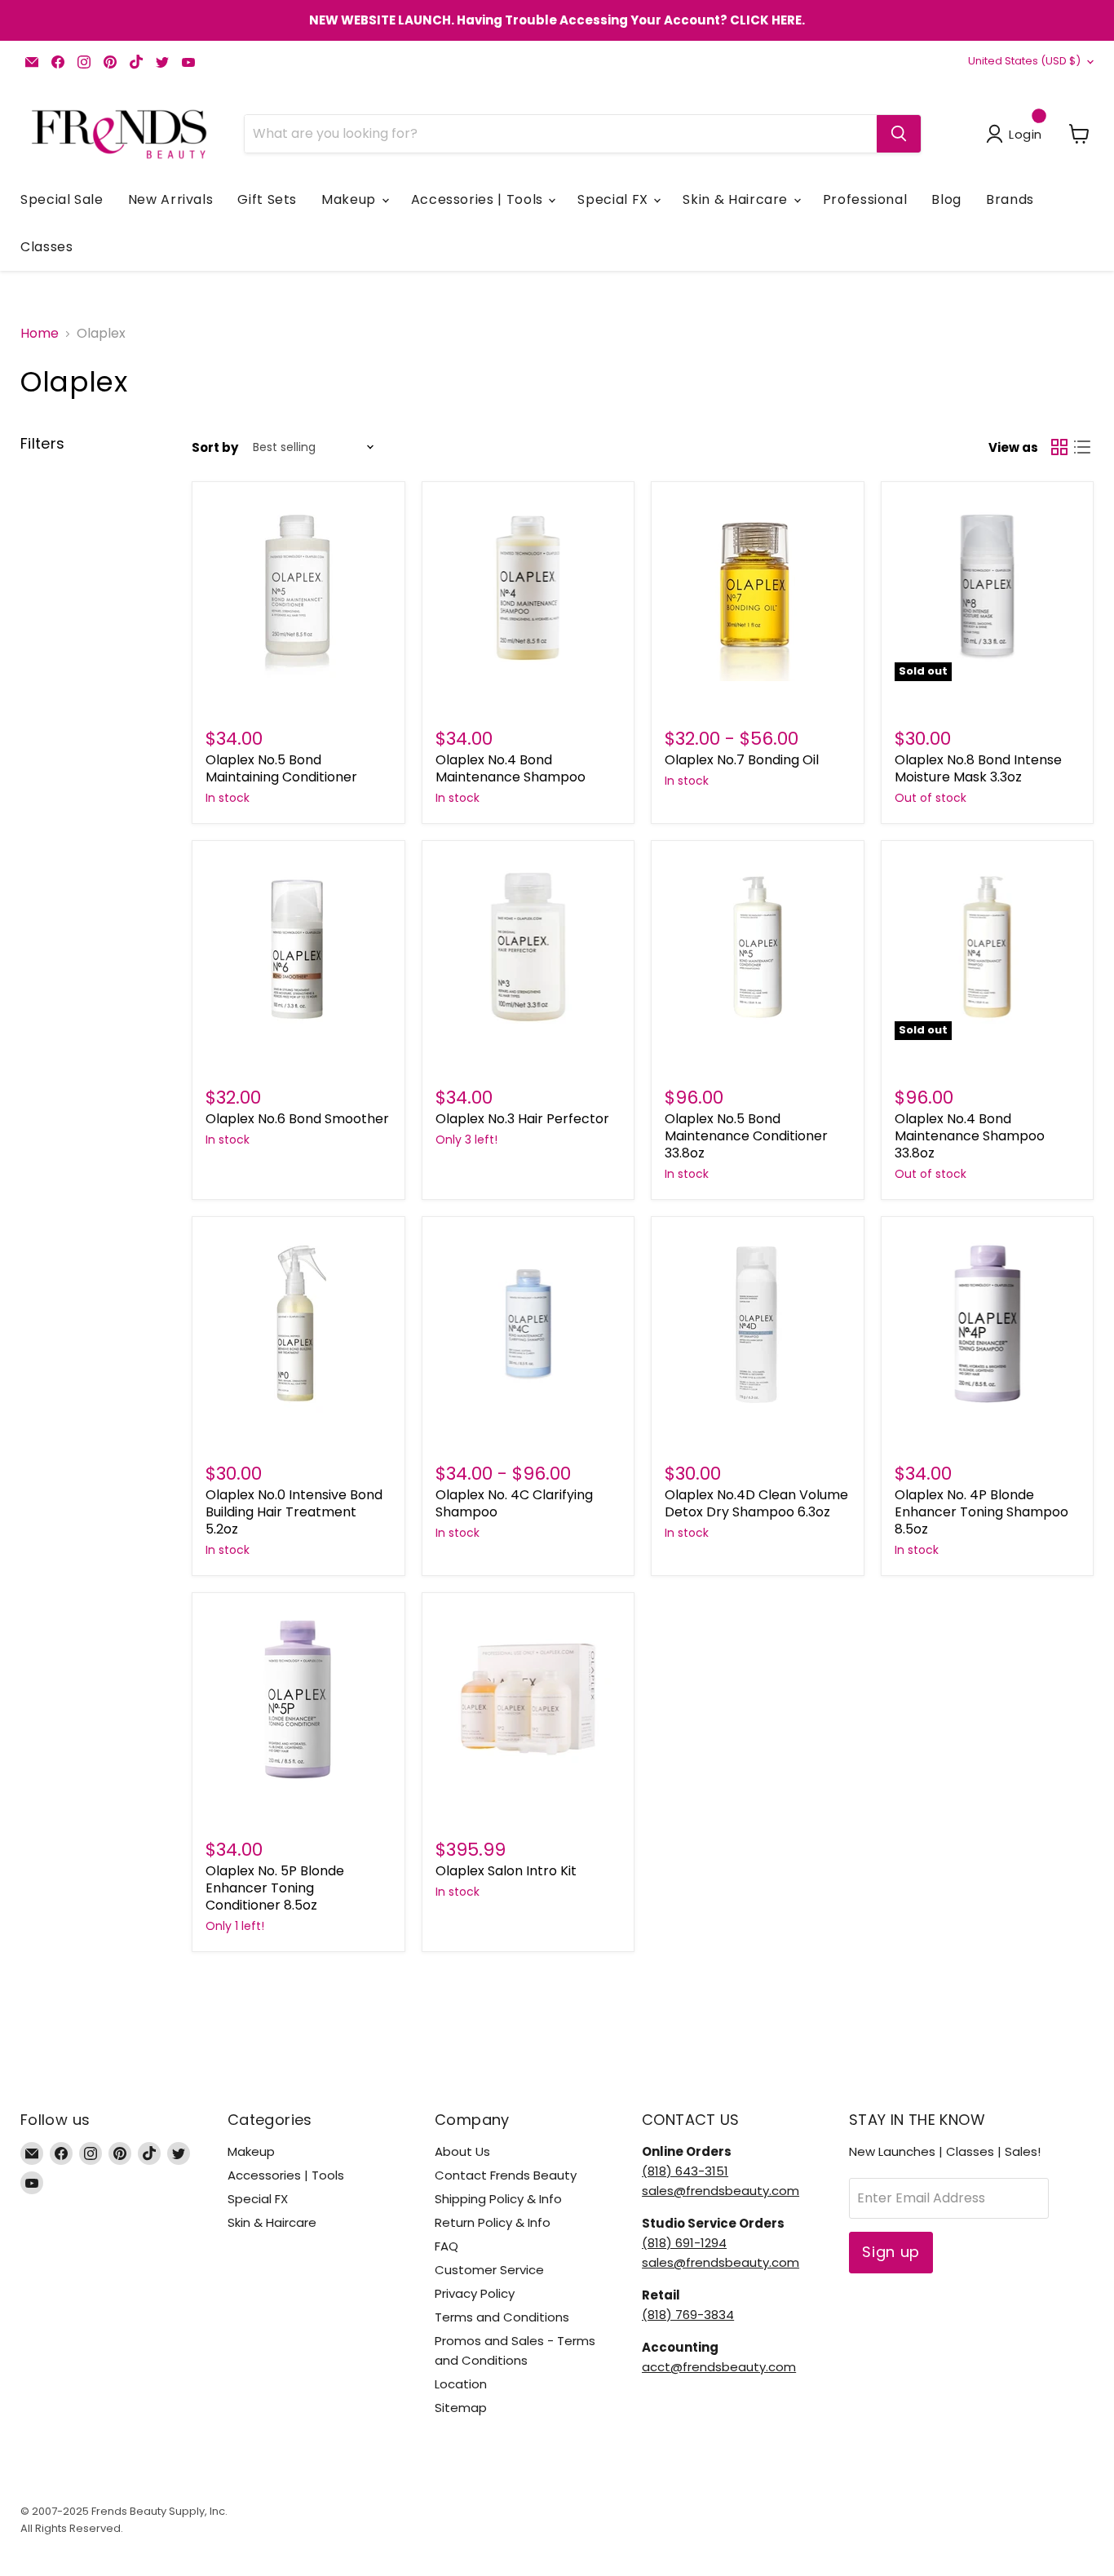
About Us (462, 2151)
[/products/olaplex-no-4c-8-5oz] (528, 1323)
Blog (946, 199)
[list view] (1082, 447)
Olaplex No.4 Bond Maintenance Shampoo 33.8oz (970, 1136)
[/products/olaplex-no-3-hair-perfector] (528, 947)
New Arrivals (171, 199)
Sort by (215, 447)
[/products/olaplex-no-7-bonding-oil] (758, 588)
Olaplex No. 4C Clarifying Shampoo (514, 1503)
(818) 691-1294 (684, 2243)
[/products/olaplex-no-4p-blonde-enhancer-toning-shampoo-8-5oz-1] (298, 1699)
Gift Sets (267, 199)
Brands (1010, 199)
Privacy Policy (475, 2293)
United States (1024, 61)
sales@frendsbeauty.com (721, 2191)
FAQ (446, 2246)
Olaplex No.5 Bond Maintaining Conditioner (281, 768)
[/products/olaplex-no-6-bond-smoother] (298, 947)
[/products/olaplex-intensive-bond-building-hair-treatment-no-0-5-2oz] (298, 1323)
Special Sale (62, 199)
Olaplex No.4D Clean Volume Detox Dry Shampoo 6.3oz (756, 1503)
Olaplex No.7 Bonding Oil (742, 760)
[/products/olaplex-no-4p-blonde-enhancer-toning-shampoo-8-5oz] (988, 1323)
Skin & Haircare (737, 199)
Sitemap (461, 2408)
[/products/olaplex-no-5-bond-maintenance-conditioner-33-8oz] (758, 947)
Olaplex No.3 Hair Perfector (522, 1119)
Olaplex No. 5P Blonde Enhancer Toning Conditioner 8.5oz (275, 1888)
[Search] (899, 134)
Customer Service (489, 2270)
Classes (46, 247)
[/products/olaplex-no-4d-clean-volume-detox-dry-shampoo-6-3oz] (758, 1323)
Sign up (891, 2252)
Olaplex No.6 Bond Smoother (297, 1119)
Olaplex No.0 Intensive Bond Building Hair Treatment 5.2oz (294, 1512)
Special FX (614, 199)
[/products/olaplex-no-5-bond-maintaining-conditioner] (298, 588)
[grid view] (1059, 447)
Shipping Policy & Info (498, 2199)
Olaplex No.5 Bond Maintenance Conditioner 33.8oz (746, 1136)
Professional (865, 199)
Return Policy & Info (493, 2222)
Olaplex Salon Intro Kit (506, 1871)
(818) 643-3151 (685, 2171)
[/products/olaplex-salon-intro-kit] (528, 1699)
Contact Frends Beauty (506, 2175)
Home (40, 334)
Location (461, 2384)
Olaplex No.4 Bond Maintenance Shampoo (511, 768)
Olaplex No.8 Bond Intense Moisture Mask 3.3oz (978, 768)
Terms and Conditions (502, 2317)
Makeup (350, 199)
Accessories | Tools (479, 199)
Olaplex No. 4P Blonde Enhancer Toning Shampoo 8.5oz (981, 1512)
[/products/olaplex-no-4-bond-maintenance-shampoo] (528, 588)
